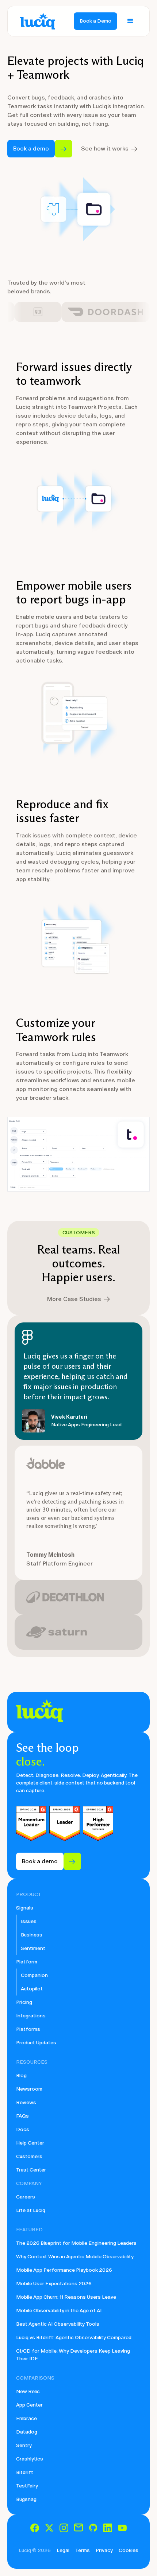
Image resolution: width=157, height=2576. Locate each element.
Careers (26, 2197)
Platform (27, 1962)
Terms (83, 2550)
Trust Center (31, 2170)
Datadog (27, 2432)
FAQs (22, 2116)
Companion (34, 1975)
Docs (23, 2129)
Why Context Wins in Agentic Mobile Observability (75, 2257)
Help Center (30, 2143)
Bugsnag (26, 2499)
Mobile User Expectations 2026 (54, 2284)
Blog (21, 2075)
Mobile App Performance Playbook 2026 (64, 2270)
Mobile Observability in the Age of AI (59, 2311)
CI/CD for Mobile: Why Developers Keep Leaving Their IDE (73, 2355)
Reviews (26, 2102)
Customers (29, 2156)
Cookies (129, 2550)
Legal (63, 2550)
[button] (130, 21)
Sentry (24, 2445)
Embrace (26, 2418)
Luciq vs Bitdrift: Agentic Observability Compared (74, 2337)
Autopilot (32, 1989)
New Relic (28, 2391)
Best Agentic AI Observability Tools (58, 2324)
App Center (29, 2405)
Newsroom (29, 2089)
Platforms (28, 2029)
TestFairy (27, 2486)
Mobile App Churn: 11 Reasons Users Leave (66, 2297)
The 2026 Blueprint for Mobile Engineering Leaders (76, 2243)
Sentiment (33, 1948)
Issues (29, 1921)
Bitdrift (25, 2472)
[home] (36, 21)
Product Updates (36, 2043)
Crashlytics (30, 2459)
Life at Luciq (31, 2210)
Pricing (24, 2002)
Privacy (104, 2550)
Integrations (31, 2016)
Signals (25, 1908)
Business (32, 1935)
